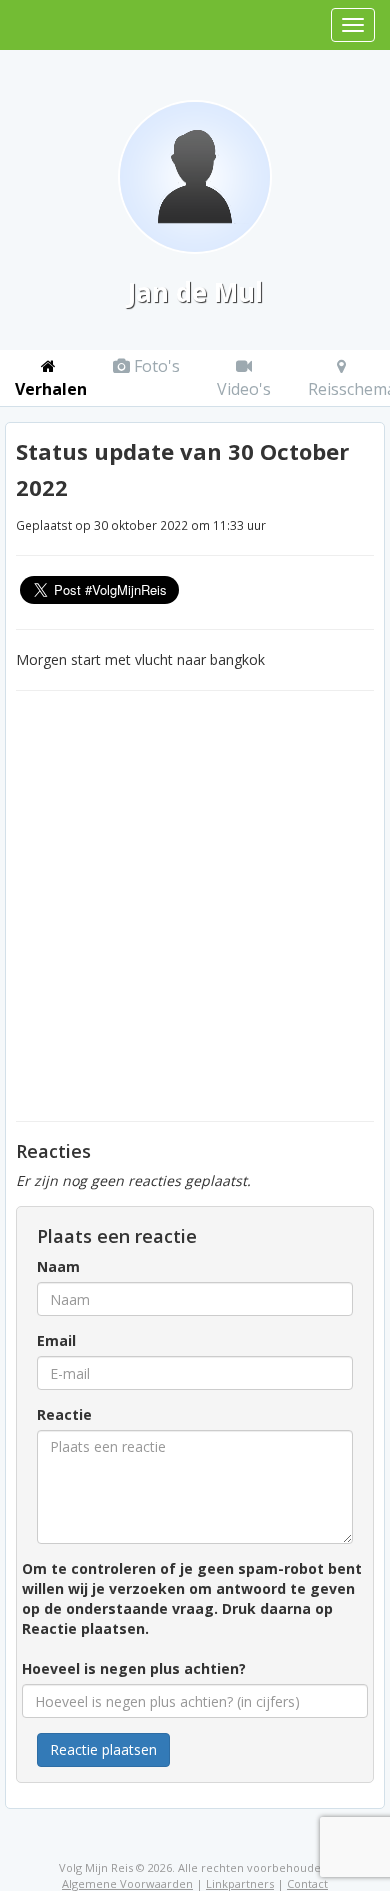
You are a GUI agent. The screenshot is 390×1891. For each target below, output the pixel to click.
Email (56, 1340)
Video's (244, 389)
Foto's (155, 366)
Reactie (64, 1414)
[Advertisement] (195, 906)
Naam (58, 1266)
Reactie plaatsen (103, 1749)
